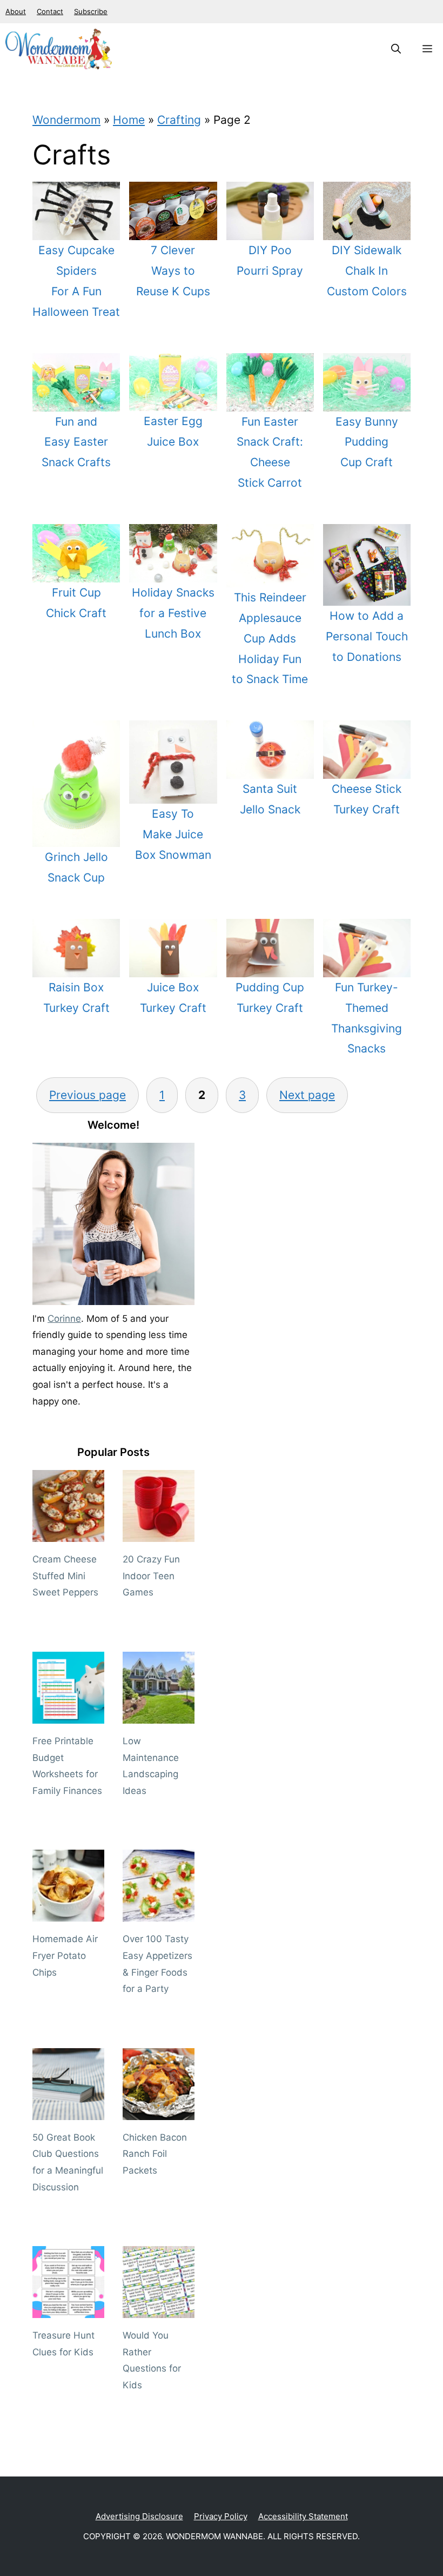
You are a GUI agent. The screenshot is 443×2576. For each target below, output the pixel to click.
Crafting (179, 120)
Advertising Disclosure (139, 2516)
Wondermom (66, 120)
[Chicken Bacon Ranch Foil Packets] (159, 2111)
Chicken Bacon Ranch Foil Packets (155, 2154)
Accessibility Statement (303, 2516)
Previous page (88, 1095)
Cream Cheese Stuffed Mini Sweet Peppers (65, 1576)
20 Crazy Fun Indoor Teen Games (151, 1576)
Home (129, 120)
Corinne (64, 1319)
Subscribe (91, 11)
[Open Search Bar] (396, 49)
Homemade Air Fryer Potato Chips (65, 1955)
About (16, 11)
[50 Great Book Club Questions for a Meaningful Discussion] (68, 2111)
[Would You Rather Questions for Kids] (159, 2310)
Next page (307, 1095)
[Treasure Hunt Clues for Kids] (68, 2310)
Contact (50, 11)
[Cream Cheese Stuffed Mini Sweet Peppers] (68, 1534)
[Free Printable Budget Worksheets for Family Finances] (68, 1715)
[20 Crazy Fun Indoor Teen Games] (159, 1534)
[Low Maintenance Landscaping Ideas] (159, 1715)
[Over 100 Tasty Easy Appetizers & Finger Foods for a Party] (159, 1913)
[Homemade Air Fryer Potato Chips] (68, 1913)
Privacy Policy (221, 2516)
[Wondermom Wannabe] (59, 49)
